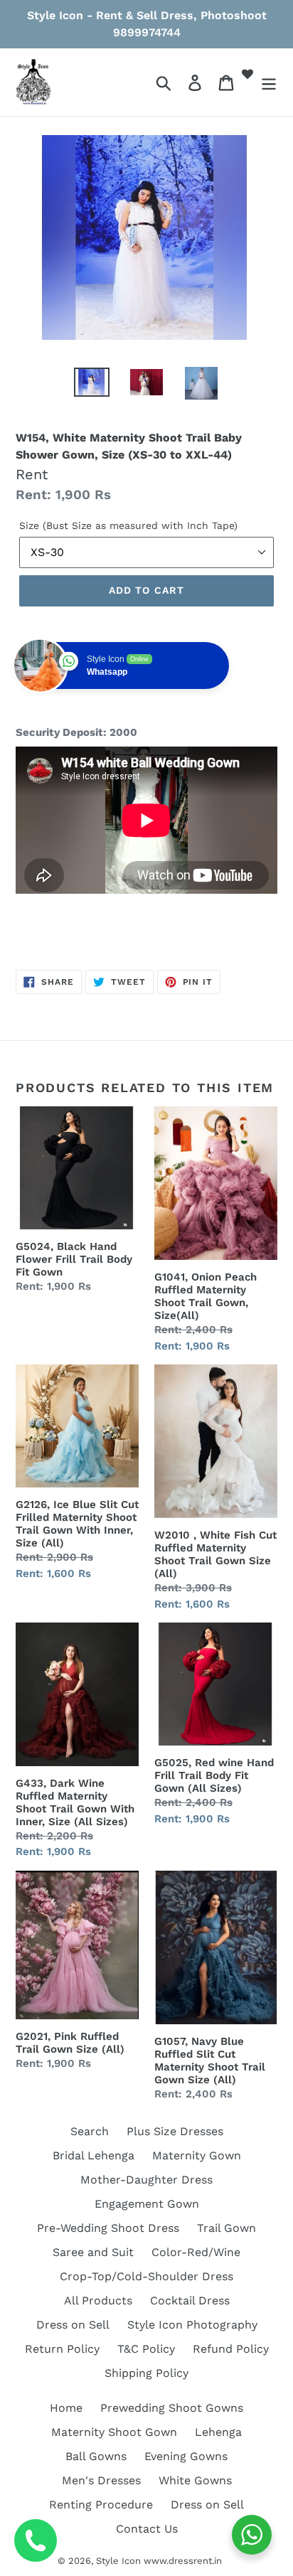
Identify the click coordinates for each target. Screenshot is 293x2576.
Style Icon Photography (192, 2325)
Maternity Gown (197, 2155)
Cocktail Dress (190, 2300)
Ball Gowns (96, 2456)
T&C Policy (146, 2349)
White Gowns (195, 2480)
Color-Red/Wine (196, 2252)
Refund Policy (231, 2349)
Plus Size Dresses (175, 2131)
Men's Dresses (101, 2480)
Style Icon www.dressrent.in (159, 2561)
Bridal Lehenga (94, 2155)
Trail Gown (227, 2228)
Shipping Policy (146, 2373)
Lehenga (218, 2432)
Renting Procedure (101, 2505)
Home (66, 2408)
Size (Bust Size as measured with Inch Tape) (128, 525)
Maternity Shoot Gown (114, 2432)
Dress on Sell (73, 2325)
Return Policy (62, 2349)
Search (90, 2131)
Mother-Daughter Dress (146, 2180)
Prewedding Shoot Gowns (172, 2408)
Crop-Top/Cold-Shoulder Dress (146, 2276)
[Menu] (269, 82)
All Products (98, 2300)
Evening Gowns (186, 2456)
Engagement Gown (147, 2204)
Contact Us (147, 2529)
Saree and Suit (93, 2252)
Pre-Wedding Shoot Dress (108, 2228)
